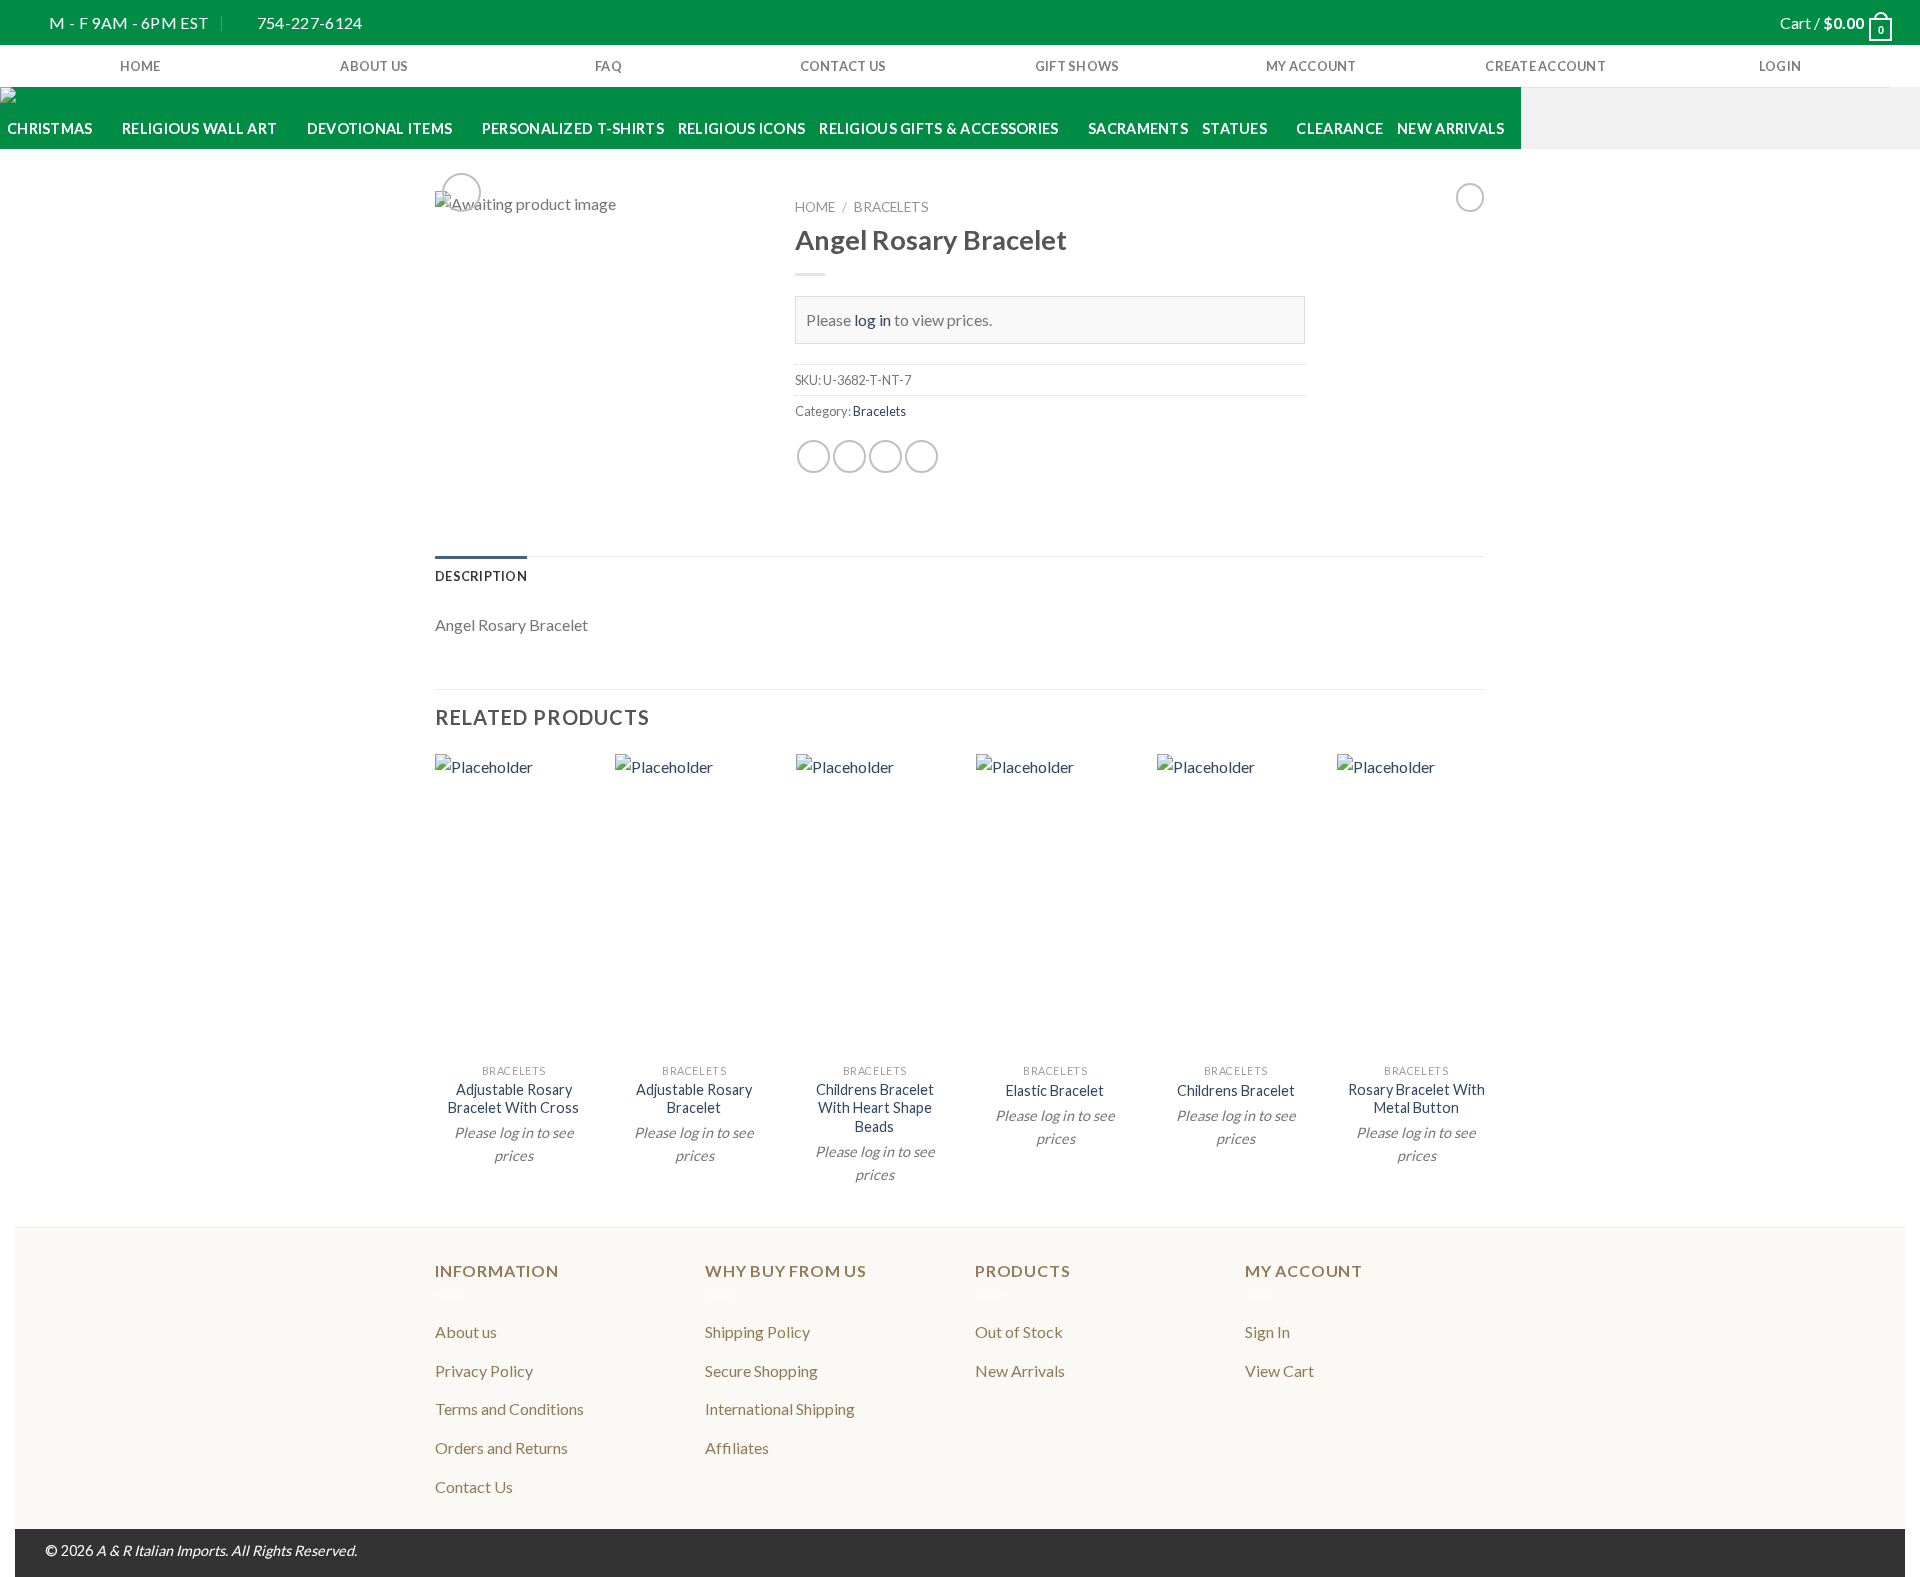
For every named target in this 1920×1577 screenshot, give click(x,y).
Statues (1234, 128)
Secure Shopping (761, 1370)
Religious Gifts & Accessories (938, 128)
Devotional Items (380, 128)
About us (374, 66)
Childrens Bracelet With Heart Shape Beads (875, 1108)
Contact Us (843, 66)
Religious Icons (741, 128)
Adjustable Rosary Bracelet (694, 1099)
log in (872, 319)
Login (1780, 66)
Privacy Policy (484, 1370)
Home (815, 207)
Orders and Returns (501, 1447)
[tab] (481, 576)
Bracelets (891, 207)
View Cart (1279, 1370)
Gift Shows (1077, 66)
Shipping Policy (757, 1331)
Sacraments (1138, 128)
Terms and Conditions (509, 1408)
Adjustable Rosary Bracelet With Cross (513, 1099)
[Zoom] (461, 192)
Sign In (1267, 1331)
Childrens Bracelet (1236, 1090)
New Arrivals (1450, 128)
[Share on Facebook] (813, 456)
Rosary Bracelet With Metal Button (1416, 1099)
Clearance (1339, 128)
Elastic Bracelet (1055, 1090)
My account (1311, 66)
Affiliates (737, 1447)
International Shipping (780, 1408)
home (140, 66)
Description (481, 576)
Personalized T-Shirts (573, 128)
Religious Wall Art (199, 128)
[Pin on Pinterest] (921, 456)
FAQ (608, 66)
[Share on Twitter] (849, 456)
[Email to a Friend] (885, 456)
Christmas (50, 128)
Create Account (1545, 66)
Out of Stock (1019, 1331)
